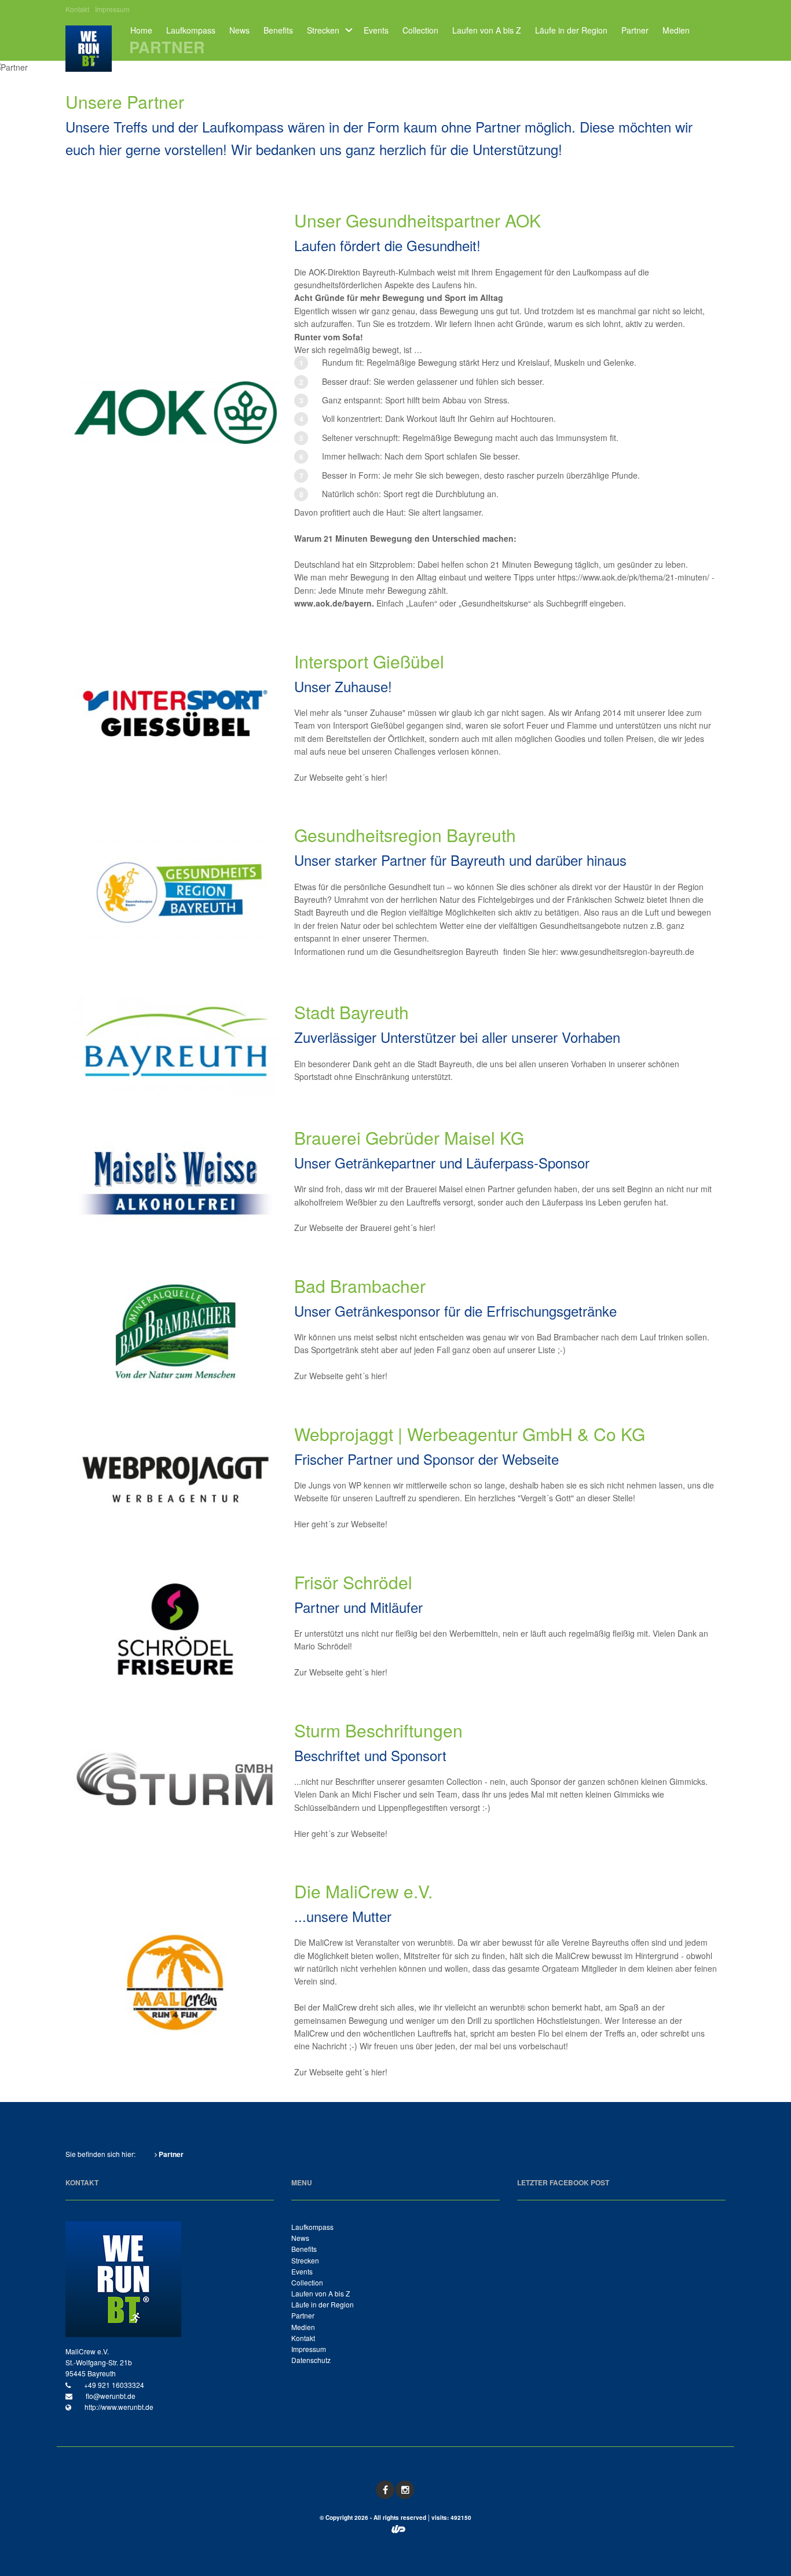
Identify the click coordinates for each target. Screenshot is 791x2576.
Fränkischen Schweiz (606, 899)
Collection (420, 30)
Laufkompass (191, 30)
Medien (676, 30)
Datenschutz (311, 2360)
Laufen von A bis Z (487, 30)
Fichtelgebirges (506, 899)
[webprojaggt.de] (398, 2530)
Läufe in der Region (571, 30)
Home (141, 30)
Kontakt (77, 9)
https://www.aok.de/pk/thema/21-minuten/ (633, 577)
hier (378, 777)
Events (376, 30)
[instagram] (405, 2490)
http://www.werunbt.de (118, 2407)
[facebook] (385, 2490)
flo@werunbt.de (110, 2396)
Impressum (112, 9)
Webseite (368, 1524)
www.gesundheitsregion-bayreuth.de (627, 951)
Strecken (323, 30)
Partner (635, 30)
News (239, 30)
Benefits (278, 30)
